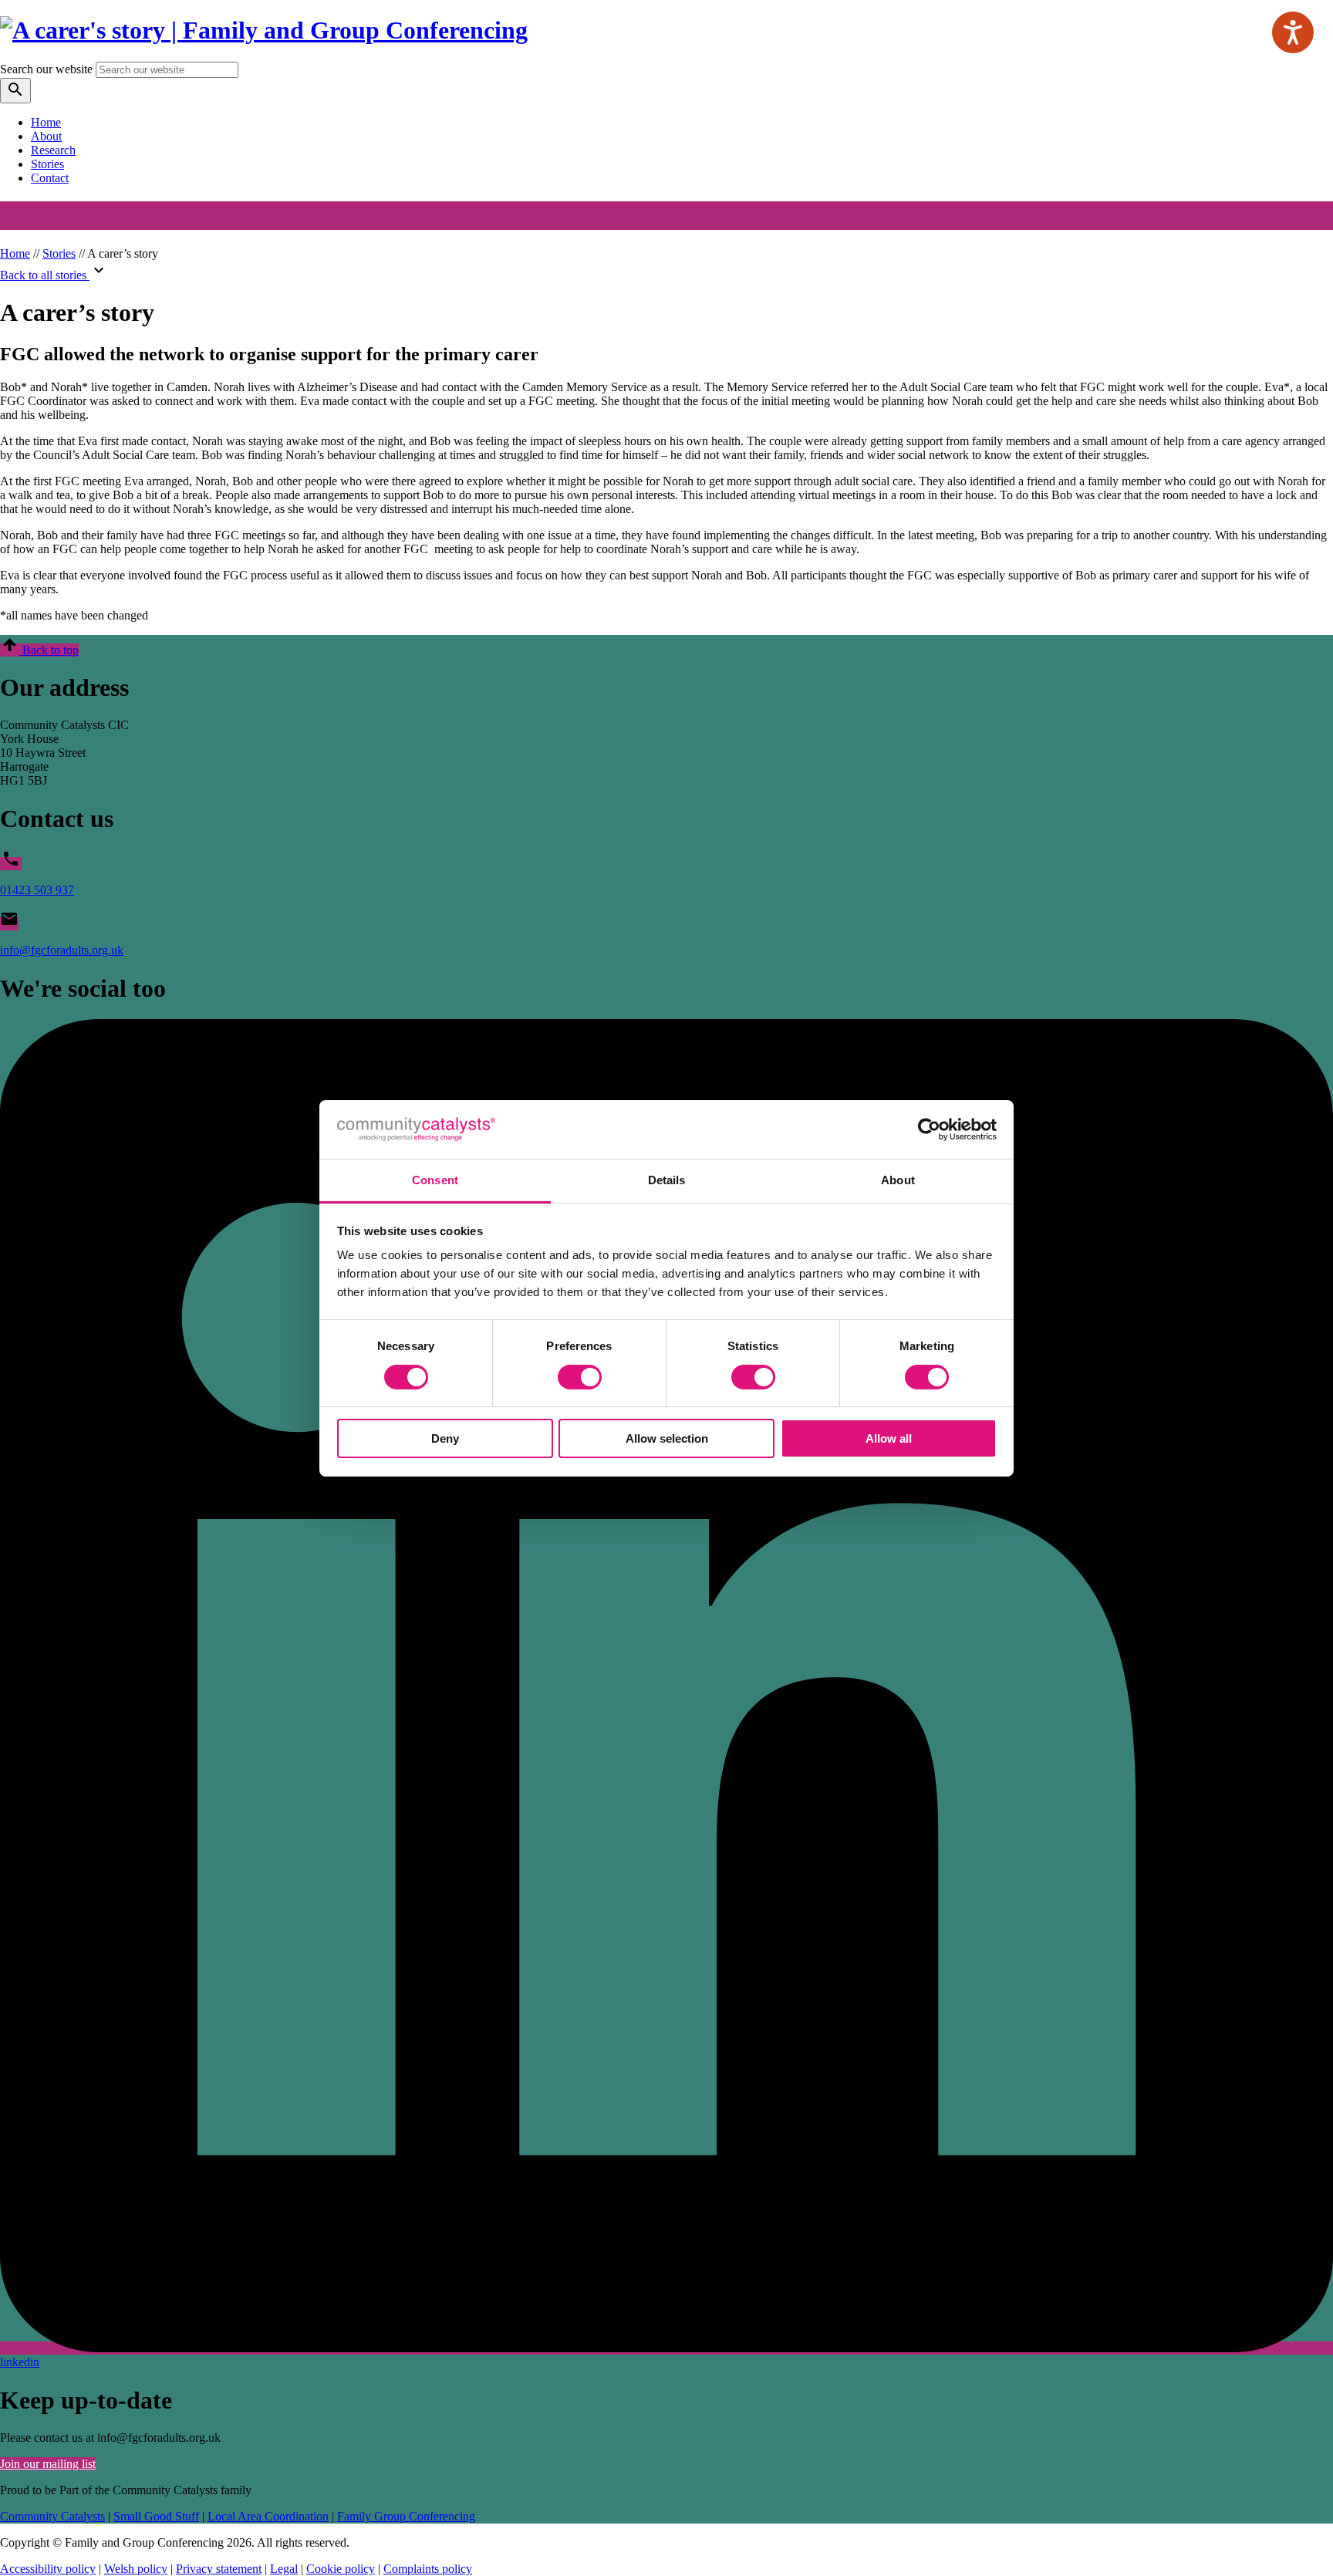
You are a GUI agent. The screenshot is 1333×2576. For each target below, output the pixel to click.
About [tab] (898, 1180)
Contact (50, 178)
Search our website (46, 69)
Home (46, 122)
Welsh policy (136, 2569)
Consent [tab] (435, 1180)
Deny (445, 1438)
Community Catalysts (52, 2516)
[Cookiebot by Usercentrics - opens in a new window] (929, 1129)
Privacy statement (219, 2569)
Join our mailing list (48, 2464)
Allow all (889, 1438)
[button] (39, 650)
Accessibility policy (48, 2569)
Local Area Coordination (268, 2516)
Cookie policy (341, 2569)
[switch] (580, 1377)
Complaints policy (428, 2569)
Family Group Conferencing (406, 2516)
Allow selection (667, 1438)
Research (53, 150)
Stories (47, 164)
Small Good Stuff (156, 2516)
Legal (284, 2569)
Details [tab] (667, 1180)
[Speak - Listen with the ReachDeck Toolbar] (1293, 32)
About (46, 136)
